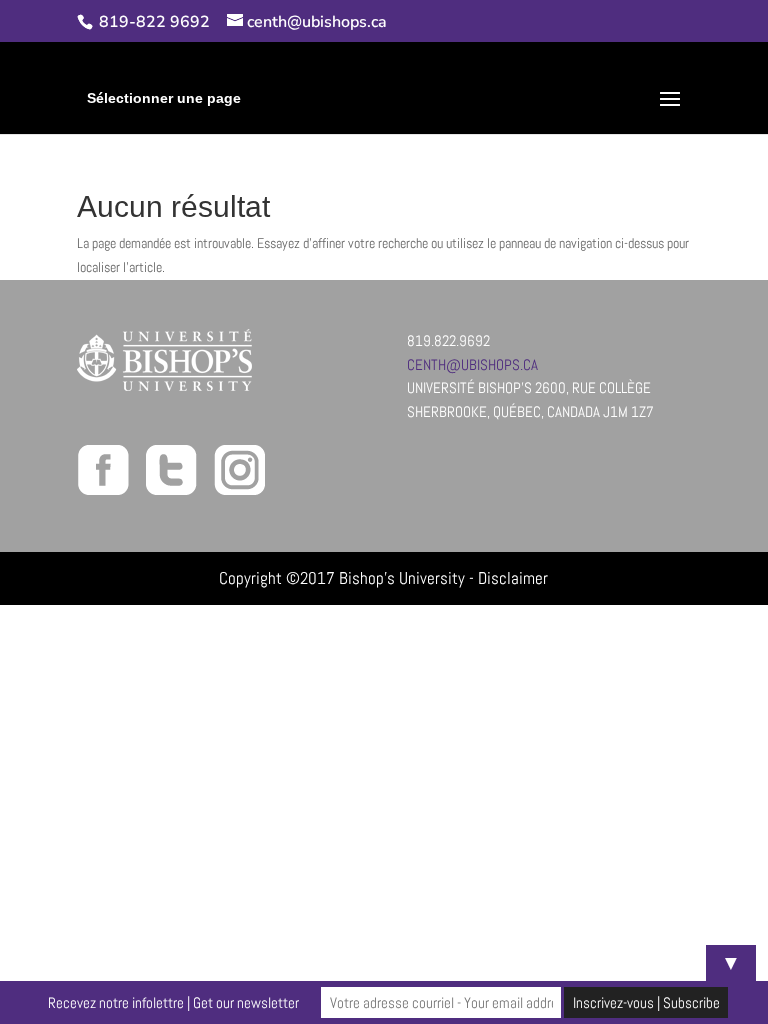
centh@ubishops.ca (472, 364)
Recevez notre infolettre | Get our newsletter (173, 1002)
